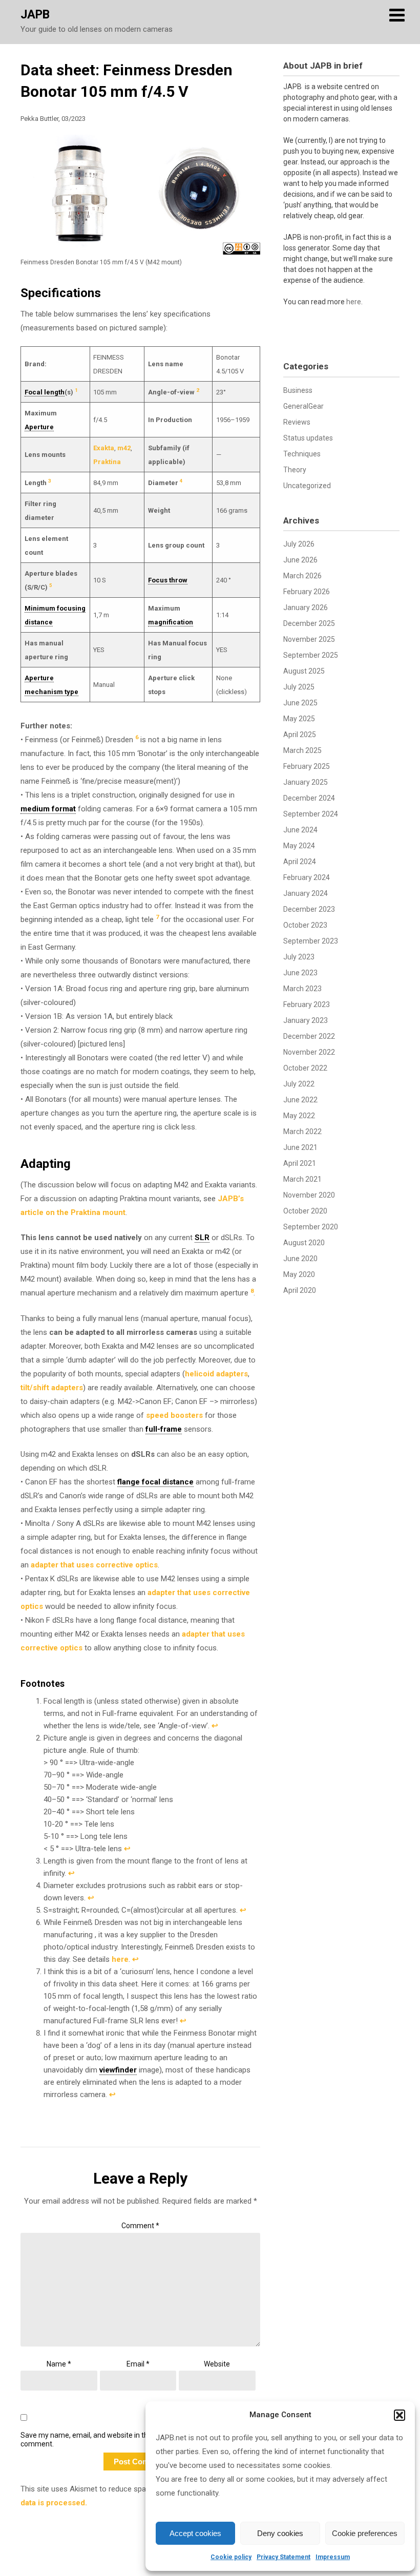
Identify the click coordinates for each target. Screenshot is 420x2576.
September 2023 (311, 941)
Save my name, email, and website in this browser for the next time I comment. (130, 2439)
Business (298, 390)
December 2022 (309, 1036)
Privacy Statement (283, 2557)
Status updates (308, 438)
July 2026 (299, 544)
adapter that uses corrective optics (94, 1565)
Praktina (107, 462)
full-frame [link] (164, 1429)
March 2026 (302, 576)
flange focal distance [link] (155, 1482)
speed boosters (174, 1415)
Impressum (333, 2557)
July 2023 (299, 957)
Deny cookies (280, 2533)
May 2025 (299, 719)
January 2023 (306, 1020)
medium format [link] (48, 809)
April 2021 (300, 1163)
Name (59, 2364)
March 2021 (302, 1179)
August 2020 (304, 1243)
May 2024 (299, 846)
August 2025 (304, 671)
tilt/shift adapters (52, 1388)
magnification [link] (171, 622)
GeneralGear (303, 406)
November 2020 (309, 1195)
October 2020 (305, 1211)
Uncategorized (307, 486)
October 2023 (305, 925)
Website (217, 2364)
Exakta (104, 448)
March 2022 (302, 1132)
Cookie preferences (365, 2533)
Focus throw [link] (168, 580)
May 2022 (299, 1116)
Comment (140, 2226)
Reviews (297, 422)
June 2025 (300, 703)
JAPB (35, 15)
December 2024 (309, 798)
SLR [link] (202, 1238)
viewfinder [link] (118, 2070)
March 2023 (302, 989)
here (120, 1959)
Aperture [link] (39, 427)
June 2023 (300, 973)
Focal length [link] (45, 392)
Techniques (302, 454)
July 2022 (299, 1084)
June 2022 (300, 1100)
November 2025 (309, 639)
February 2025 (307, 766)
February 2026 (307, 592)
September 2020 (311, 1227)
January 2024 (306, 893)
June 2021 (300, 1147)
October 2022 (305, 1068)
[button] (400, 2415)
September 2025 (311, 655)
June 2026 (300, 560)
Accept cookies (195, 2533)
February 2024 (307, 877)
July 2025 (299, 687)
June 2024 (300, 830)
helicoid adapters (216, 1374)
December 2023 (309, 909)
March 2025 (302, 750)
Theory (295, 470)
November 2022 (309, 1052)
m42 (124, 448)
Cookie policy (231, 2557)
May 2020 (299, 1274)
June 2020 (300, 1259)
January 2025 (306, 782)
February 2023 (307, 1004)
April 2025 (300, 735)
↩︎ (215, 1726)
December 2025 (309, 623)
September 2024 (311, 814)
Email (138, 2364)
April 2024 (300, 862)
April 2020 (300, 1290)
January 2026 (306, 608)
